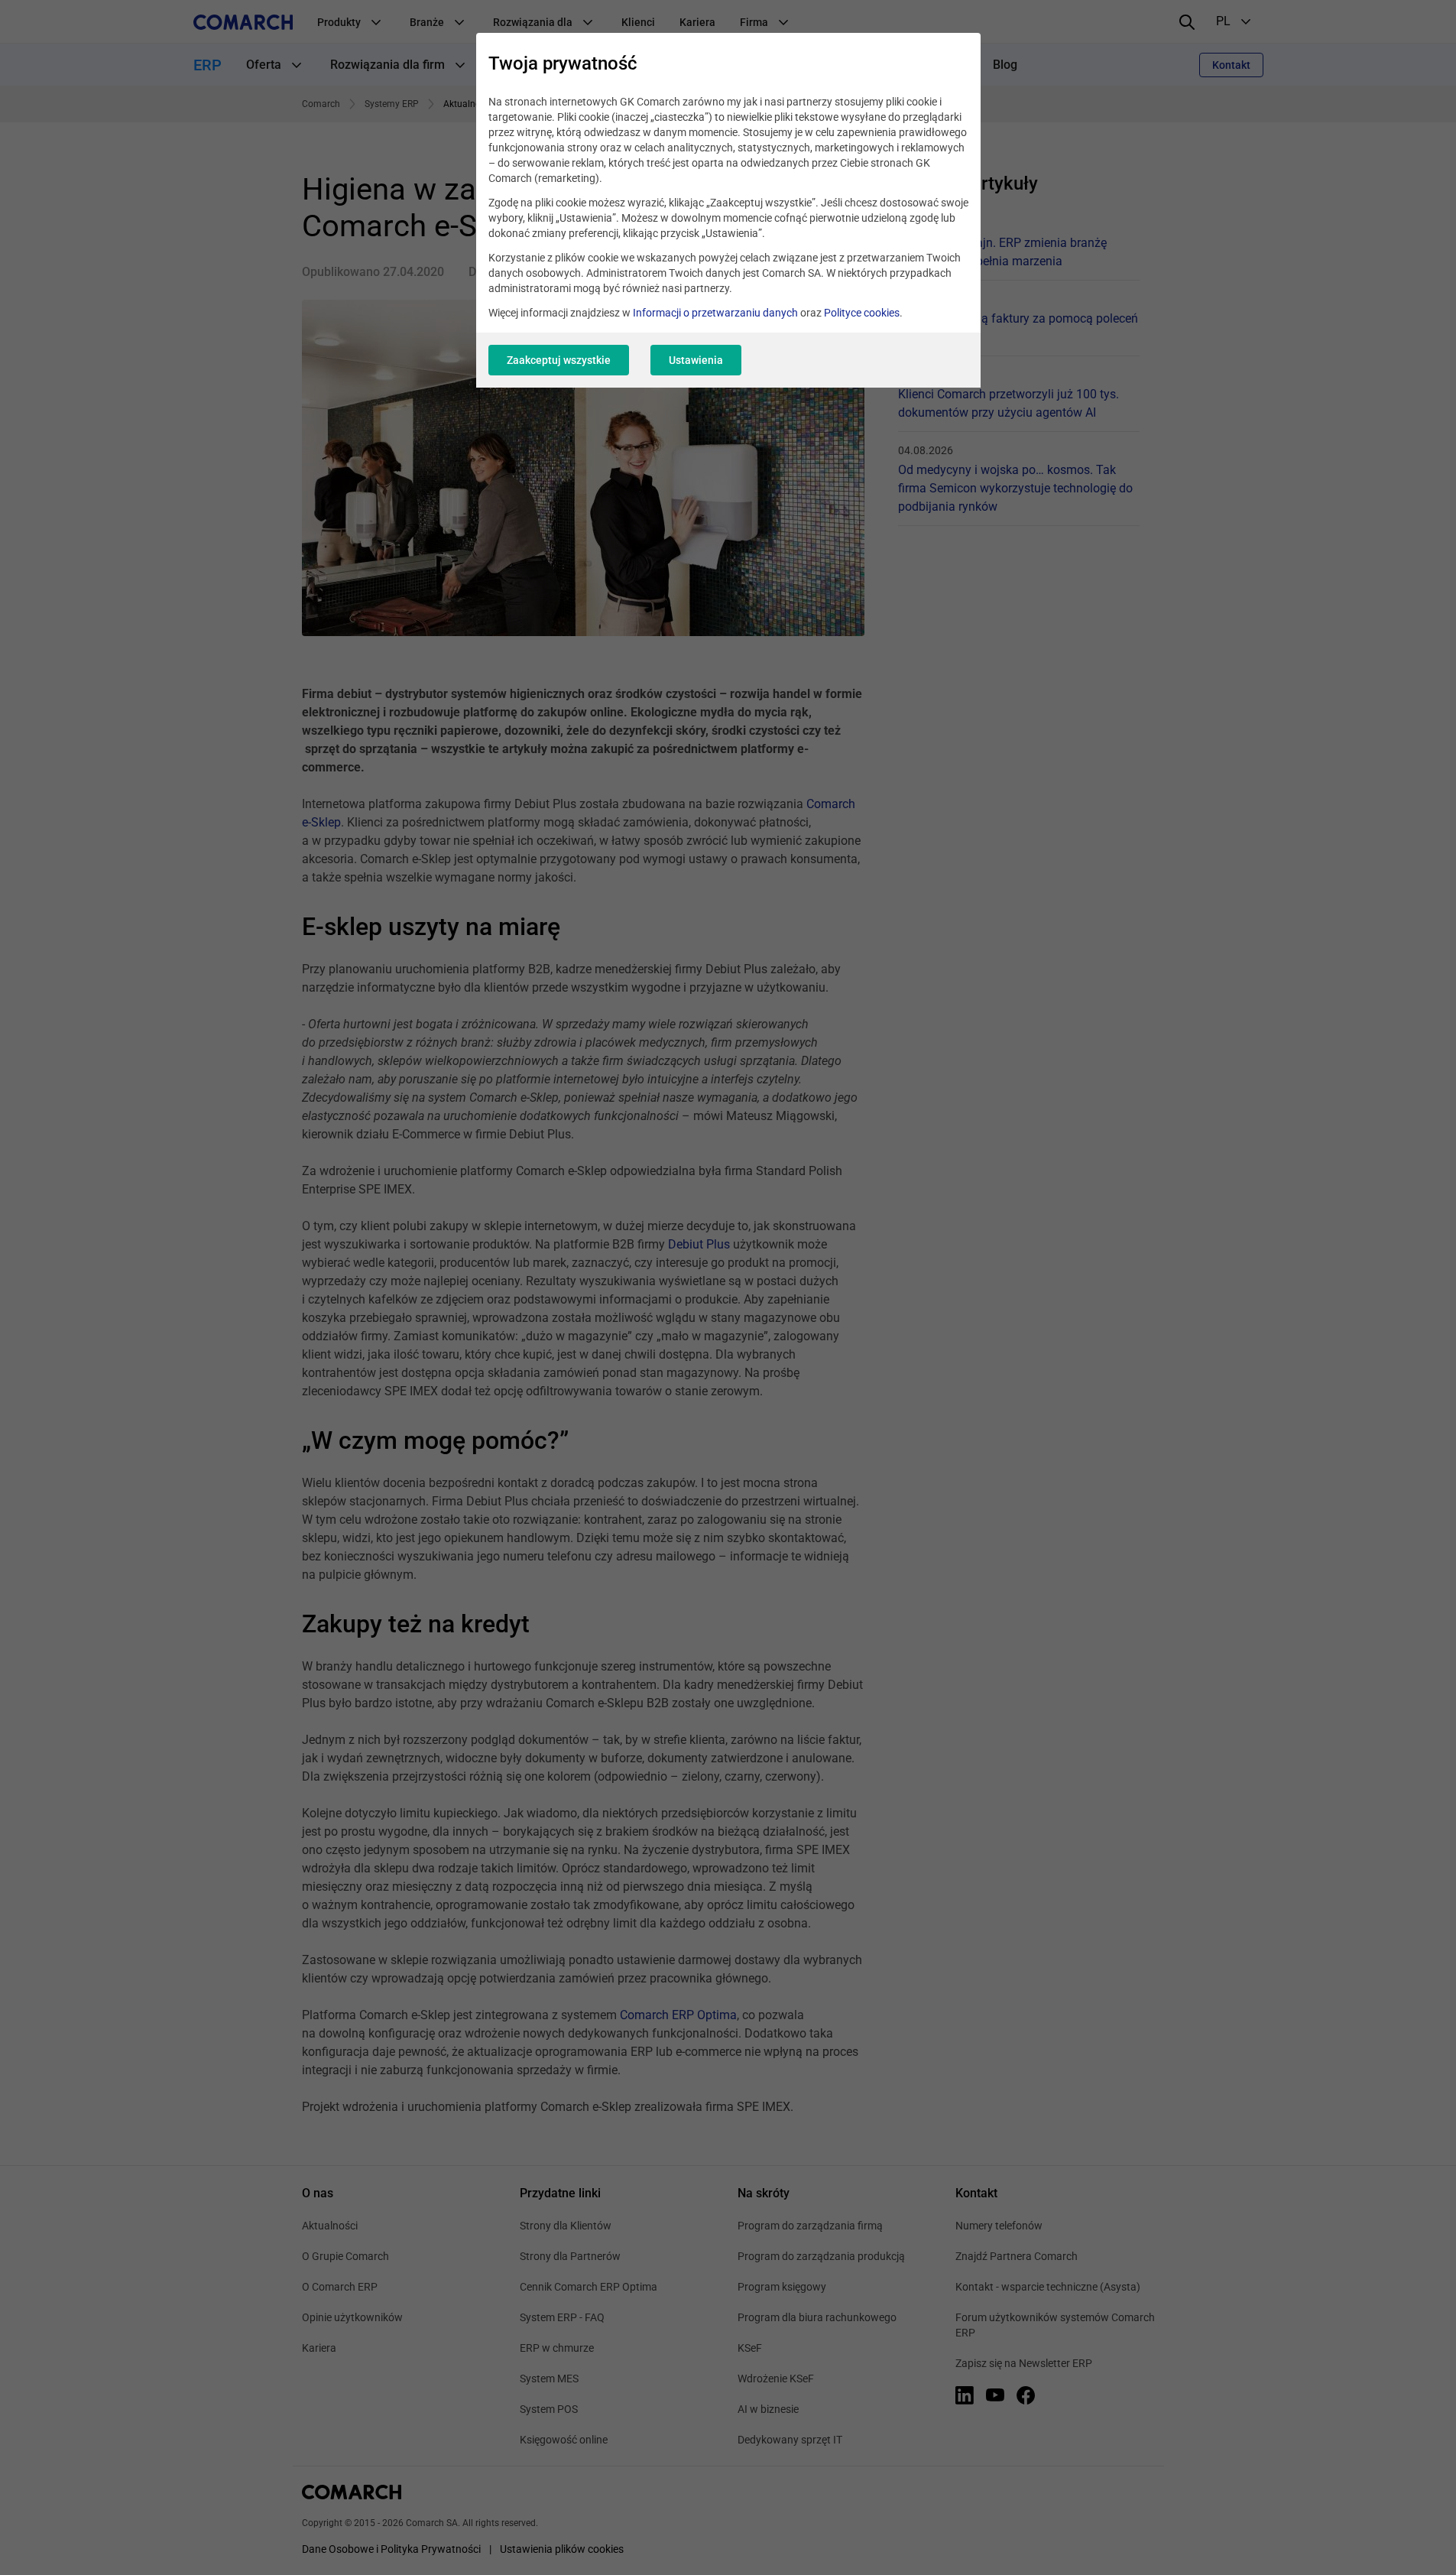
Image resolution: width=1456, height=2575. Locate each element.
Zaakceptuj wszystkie (559, 360)
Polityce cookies (862, 313)
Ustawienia (696, 360)
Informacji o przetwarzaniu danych (715, 313)
